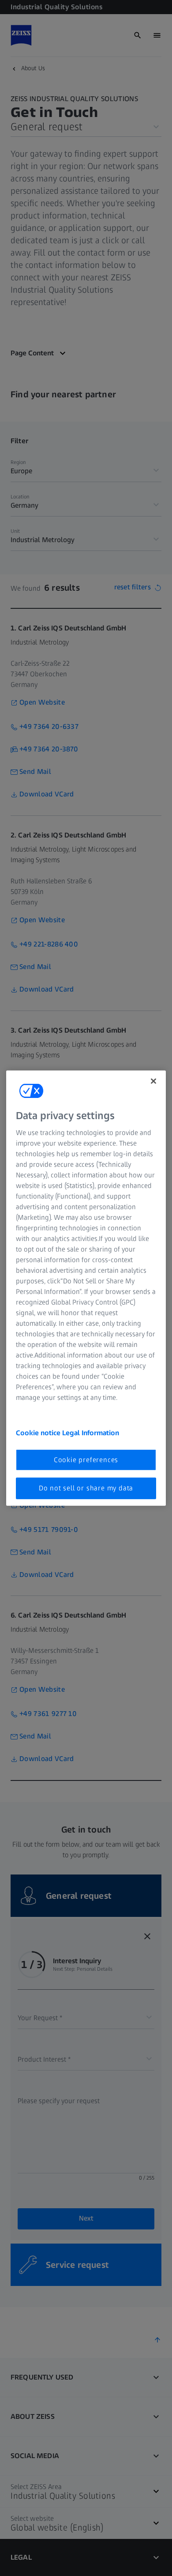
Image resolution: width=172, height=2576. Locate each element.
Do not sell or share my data (86, 1488)
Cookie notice (39, 1433)
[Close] (153, 1081)
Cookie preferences (86, 1460)
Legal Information (91, 1433)
